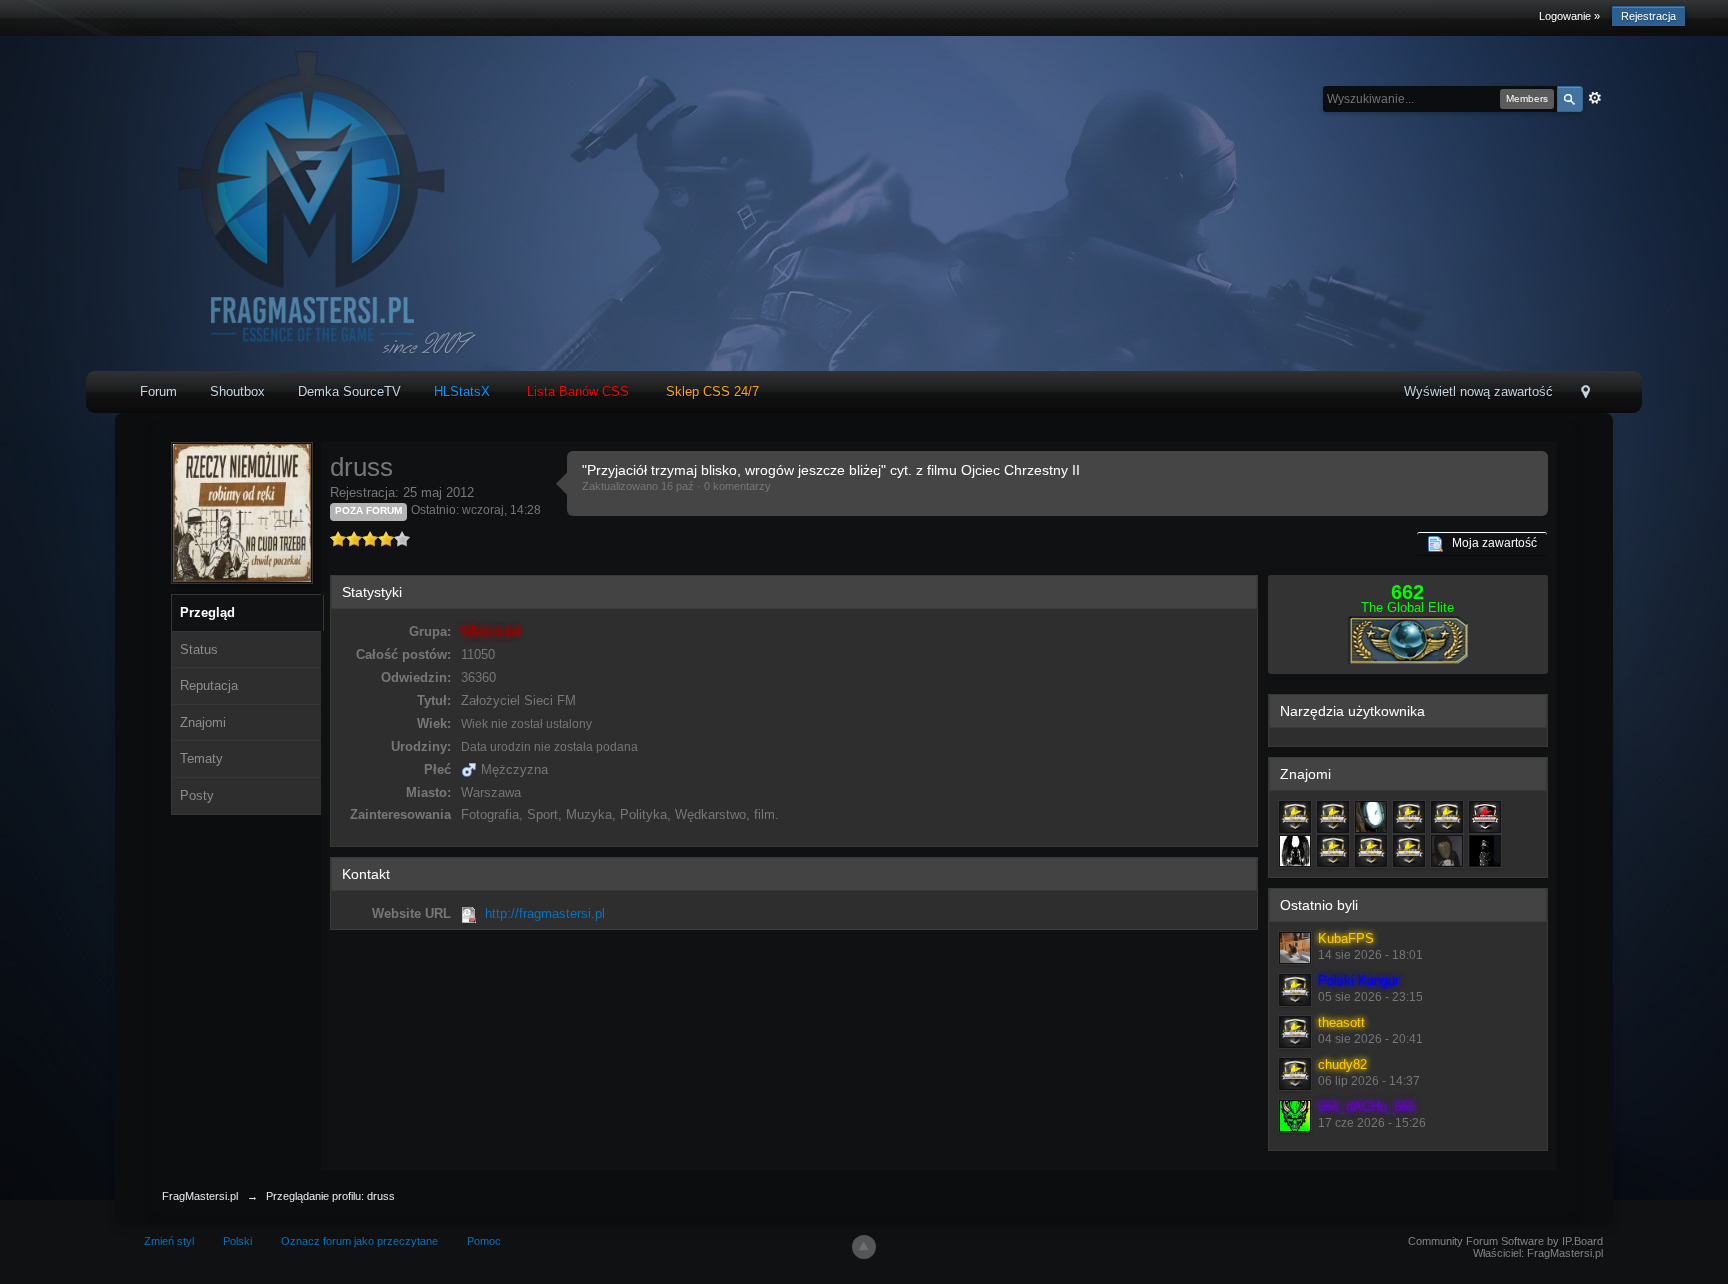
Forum (158, 391)
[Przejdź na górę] (864, 1247)
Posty (197, 795)
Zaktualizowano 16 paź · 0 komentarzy (676, 486)
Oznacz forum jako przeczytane (359, 1241)
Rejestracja (1648, 16)
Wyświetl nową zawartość (1478, 391)
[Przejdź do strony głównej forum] (305, 202)
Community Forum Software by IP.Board (1505, 1241)
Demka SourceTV (349, 391)
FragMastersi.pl (200, 1196)
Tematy (201, 758)
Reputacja (209, 685)
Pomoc (484, 1241)
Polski (237, 1241)
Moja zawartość (1490, 543)
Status (199, 649)
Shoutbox (237, 391)
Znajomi (203, 722)
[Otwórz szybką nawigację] (1585, 393)
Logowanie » (1569, 16)
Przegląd (207, 612)
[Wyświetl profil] (1295, 948)
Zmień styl (169, 1241)
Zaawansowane (1595, 98)
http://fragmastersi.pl (545, 913)
